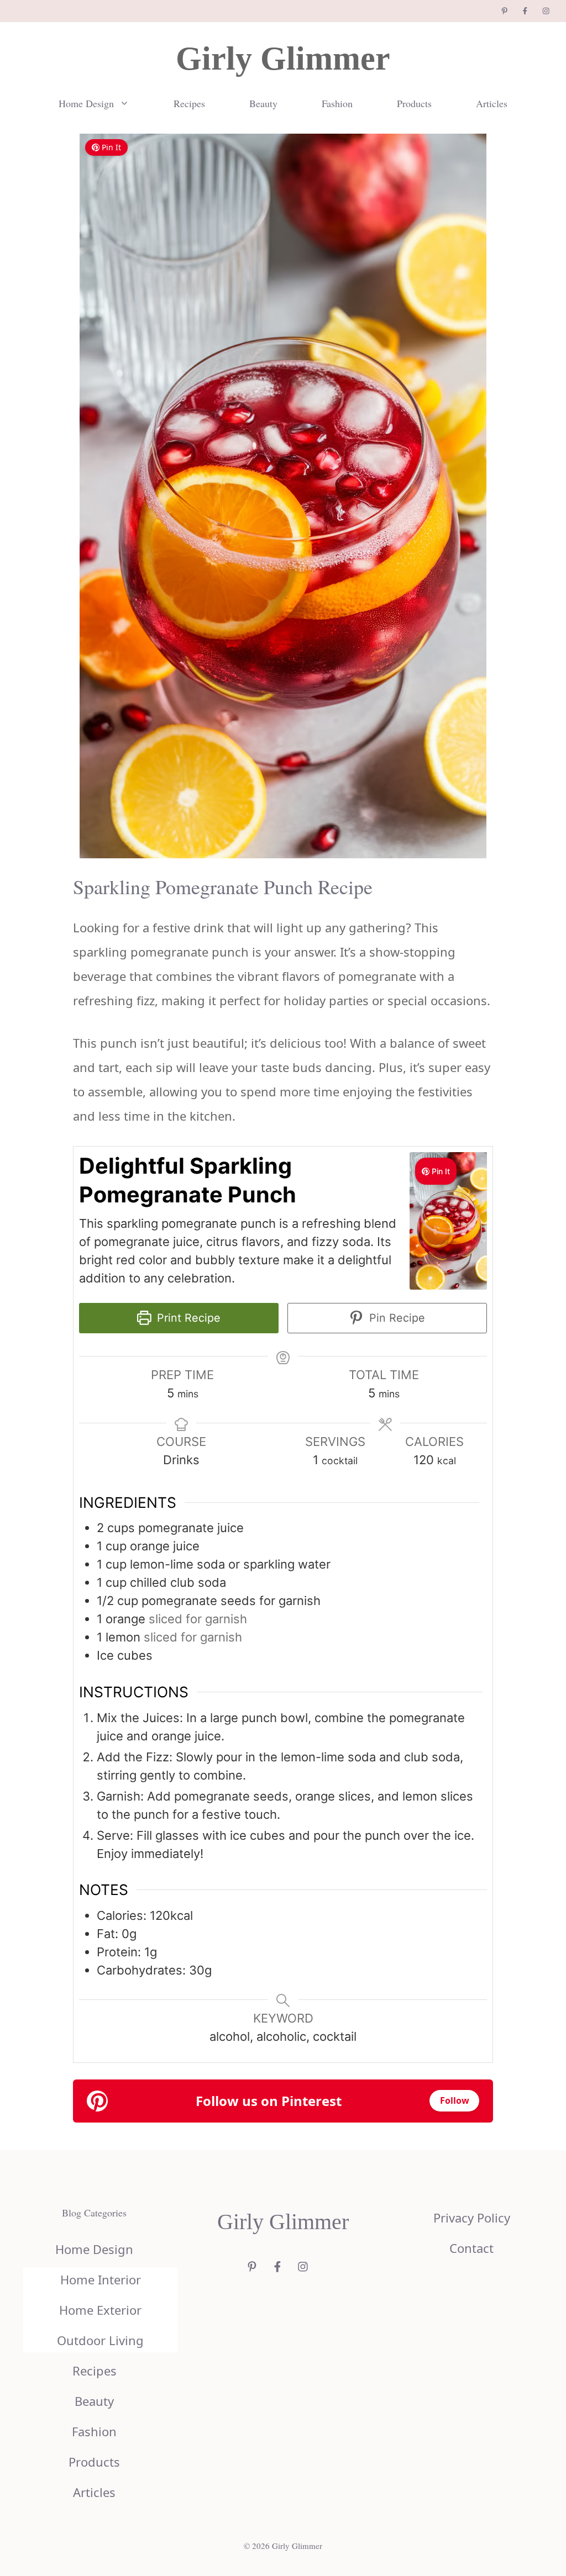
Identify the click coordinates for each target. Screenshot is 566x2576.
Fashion (337, 103)
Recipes (189, 103)
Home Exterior (100, 2310)
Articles (492, 103)
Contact (471, 2248)
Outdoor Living (100, 2340)
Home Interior (101, 2279)
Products (414, 103)
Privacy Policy (472, 2218)
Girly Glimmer (283, 59)
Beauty (263, 103)
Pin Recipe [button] (395, 1318)
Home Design (86, 103)
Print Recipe (187, 1318)
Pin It (111, 147)
